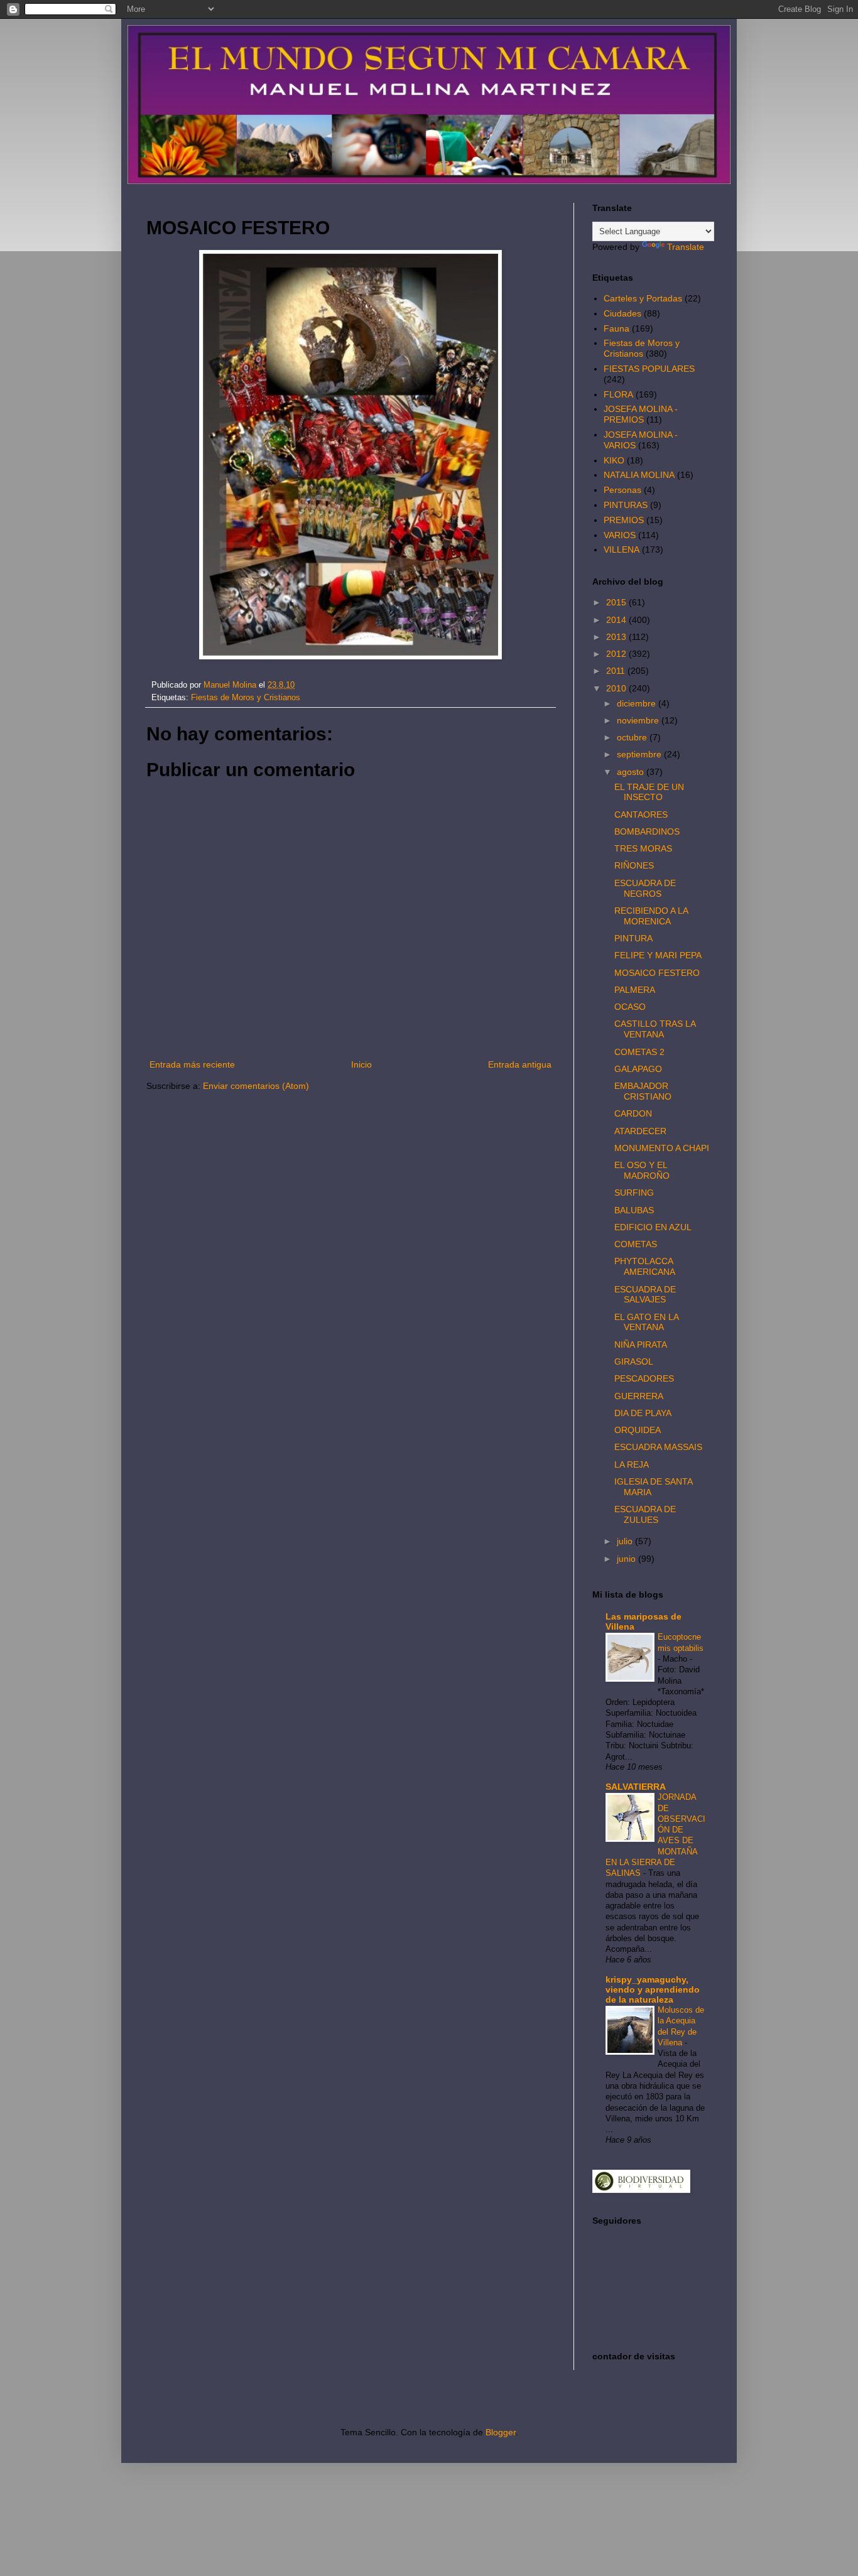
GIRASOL (634, 1361)
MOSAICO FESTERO (657, 973)
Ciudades (622, 313)
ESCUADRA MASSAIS (658, 1447)
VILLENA (622, 549)
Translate (686, 247)
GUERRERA (639, 1396)
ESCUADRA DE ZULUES (645, 1514)
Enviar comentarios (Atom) (256, 1086)
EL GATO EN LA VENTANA (646, 1322)
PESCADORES (644, 1378)
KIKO (614, 460)
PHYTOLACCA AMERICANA (645, 1266)
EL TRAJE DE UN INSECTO (649, 792)
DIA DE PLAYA (643, 1413)
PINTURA (633, 938)
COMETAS (636, 1244)
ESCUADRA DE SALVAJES (645, 1295)
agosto (632, 772)
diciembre (638, 703)
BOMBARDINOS (647, 831)
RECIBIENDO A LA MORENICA (651, 916)
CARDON (633, 1113)
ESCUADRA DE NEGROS (645, 888)
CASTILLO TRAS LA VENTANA (655, 1029)
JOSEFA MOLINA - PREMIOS (641, 414)
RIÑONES (634, 865)
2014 (617, 620)
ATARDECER (640, 1131)
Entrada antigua (520, 1064)
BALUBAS (634, 1210)
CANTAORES (641, 814)
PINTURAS (626, 505)
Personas (622, 490)
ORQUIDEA (638, 1430)
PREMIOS (624, 520)
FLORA (618, 394)
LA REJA (632, 1464)
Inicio (361, 1064)
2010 (617, 688)
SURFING (634, 1193)
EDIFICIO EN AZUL (653, 1227)
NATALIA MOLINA (639, 475)
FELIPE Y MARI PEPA (658, 955)
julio (626, 1541)
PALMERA (635, 990)
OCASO (630, 1007)
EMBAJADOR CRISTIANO (643, 1091)
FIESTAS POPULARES (649, 369)
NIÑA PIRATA (641, 1345)
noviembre (639, 720)
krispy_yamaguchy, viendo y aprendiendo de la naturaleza (653, 1989)
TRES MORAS (643, 848)
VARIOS (620, 535)
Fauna (616, 328)
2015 (617, 602)
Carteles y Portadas (643, 298)
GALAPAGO (638, 1069)
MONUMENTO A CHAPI (662, 1148)
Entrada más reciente (192, 1064)
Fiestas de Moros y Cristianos (246, 698)
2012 (617, 654)
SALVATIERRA (636, 1787)
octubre (633, 737)
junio (627, 1559)
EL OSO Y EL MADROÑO (642, 1170)
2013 (617, 637)
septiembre (640, 754)
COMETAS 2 (639, 1052)
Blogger (501, 2432)
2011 (617, 671)
